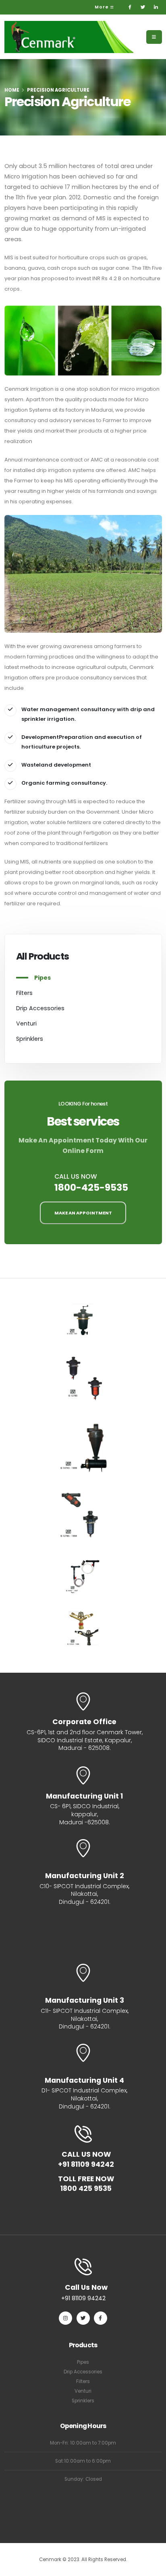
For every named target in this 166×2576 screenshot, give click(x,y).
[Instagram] (65, 2318)
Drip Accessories (40, 1008)
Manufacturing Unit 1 (84, 1797)
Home (12, 90)
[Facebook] (130, 7)
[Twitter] (143, 7)
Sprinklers (30, 1039)
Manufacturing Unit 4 (84, 2081)
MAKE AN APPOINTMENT (83, 1213)
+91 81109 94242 (86, 2165)
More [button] (103, 7)
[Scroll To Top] (152, 2567)
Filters (24, 993)
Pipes (43, 978)
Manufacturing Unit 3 (85, 2001)
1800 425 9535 (86, 2189)
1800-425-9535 (91, 1187)
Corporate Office (84, 1722)
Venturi (26, 1023)
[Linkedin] (156, 7)
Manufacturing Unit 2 (85, 1876)
